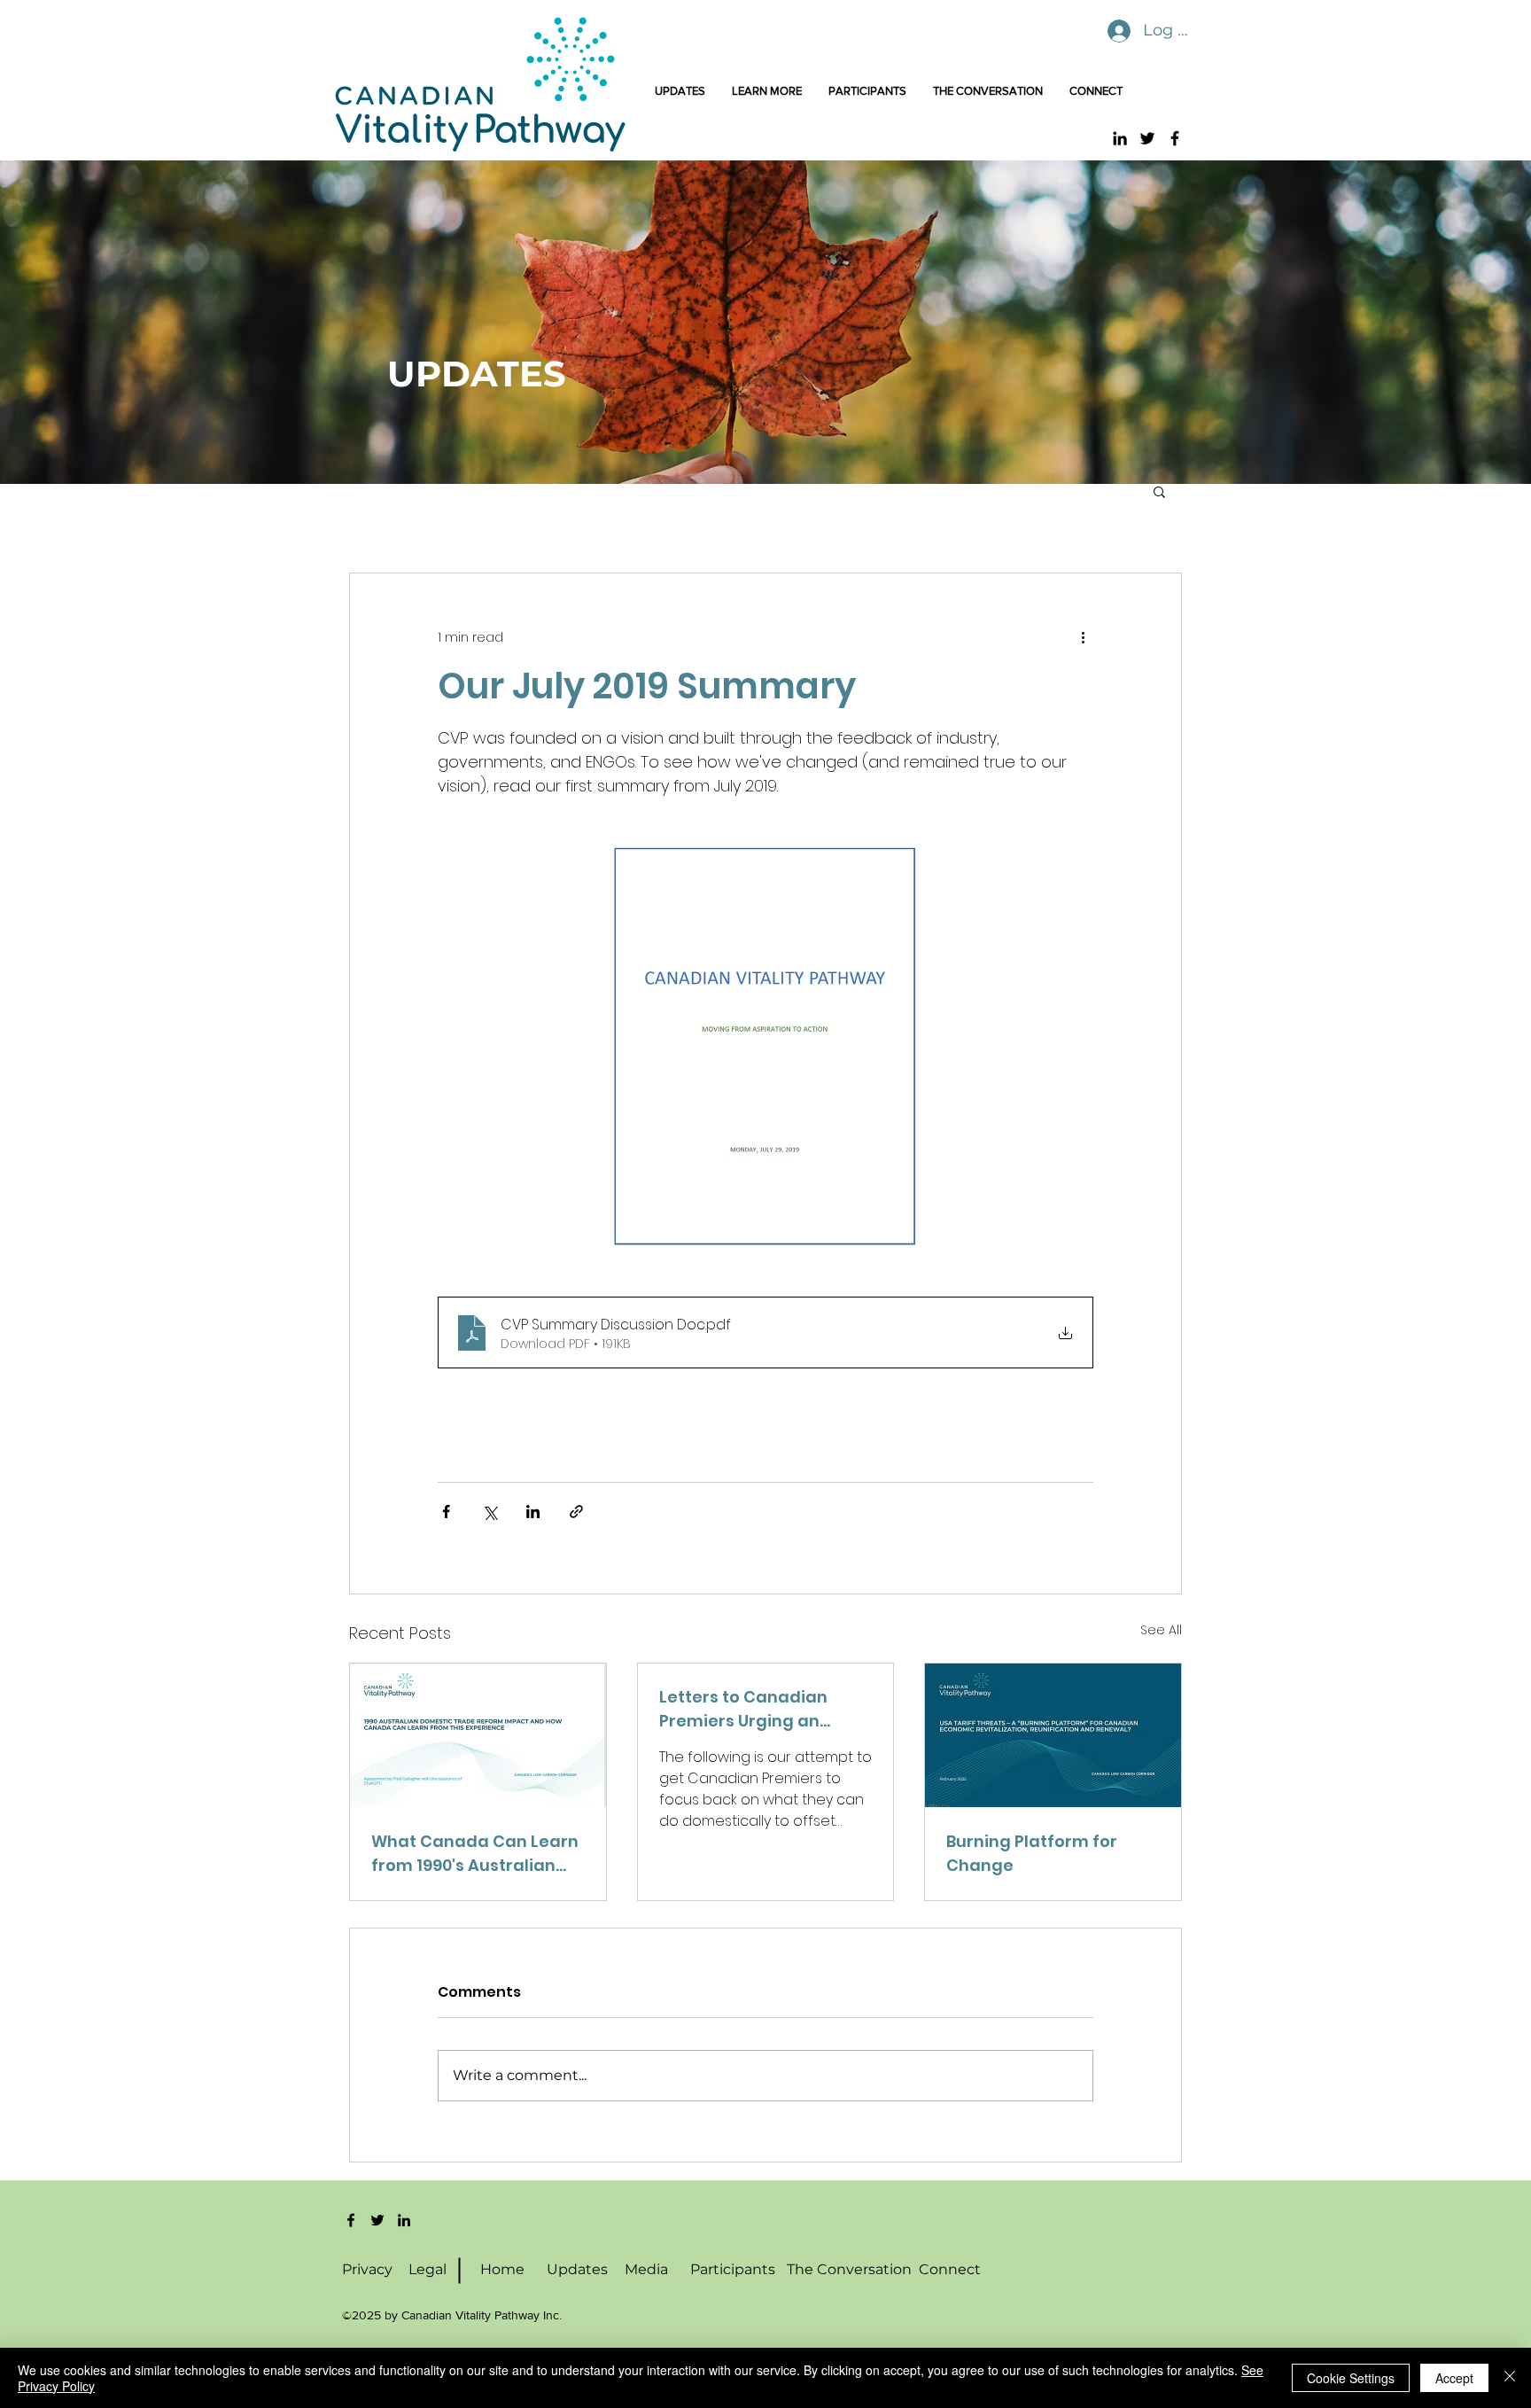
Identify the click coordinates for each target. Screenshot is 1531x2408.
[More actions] (1083, 637)
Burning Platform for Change (1032, 1853)
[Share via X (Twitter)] (490, 1512)
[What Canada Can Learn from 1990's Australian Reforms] (478, 1735)
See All (1161, 1630)
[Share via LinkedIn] (533, 1512)
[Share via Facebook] (446, 1512)
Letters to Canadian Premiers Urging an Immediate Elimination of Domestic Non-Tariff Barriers (765, 1709)
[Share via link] (576, 1512)
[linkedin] (404, 2220)
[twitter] (377, 2220)
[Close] (1510, 2378)
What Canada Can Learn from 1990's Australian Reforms (475, 1854)
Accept (1454, 2378)
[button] (1159, 491)
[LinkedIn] (1120, 138)
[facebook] (351, 2220)
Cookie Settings (1351, 2378)
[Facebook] (1175, 138)
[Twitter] (1147, 138)
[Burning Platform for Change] (1053, 1735)
